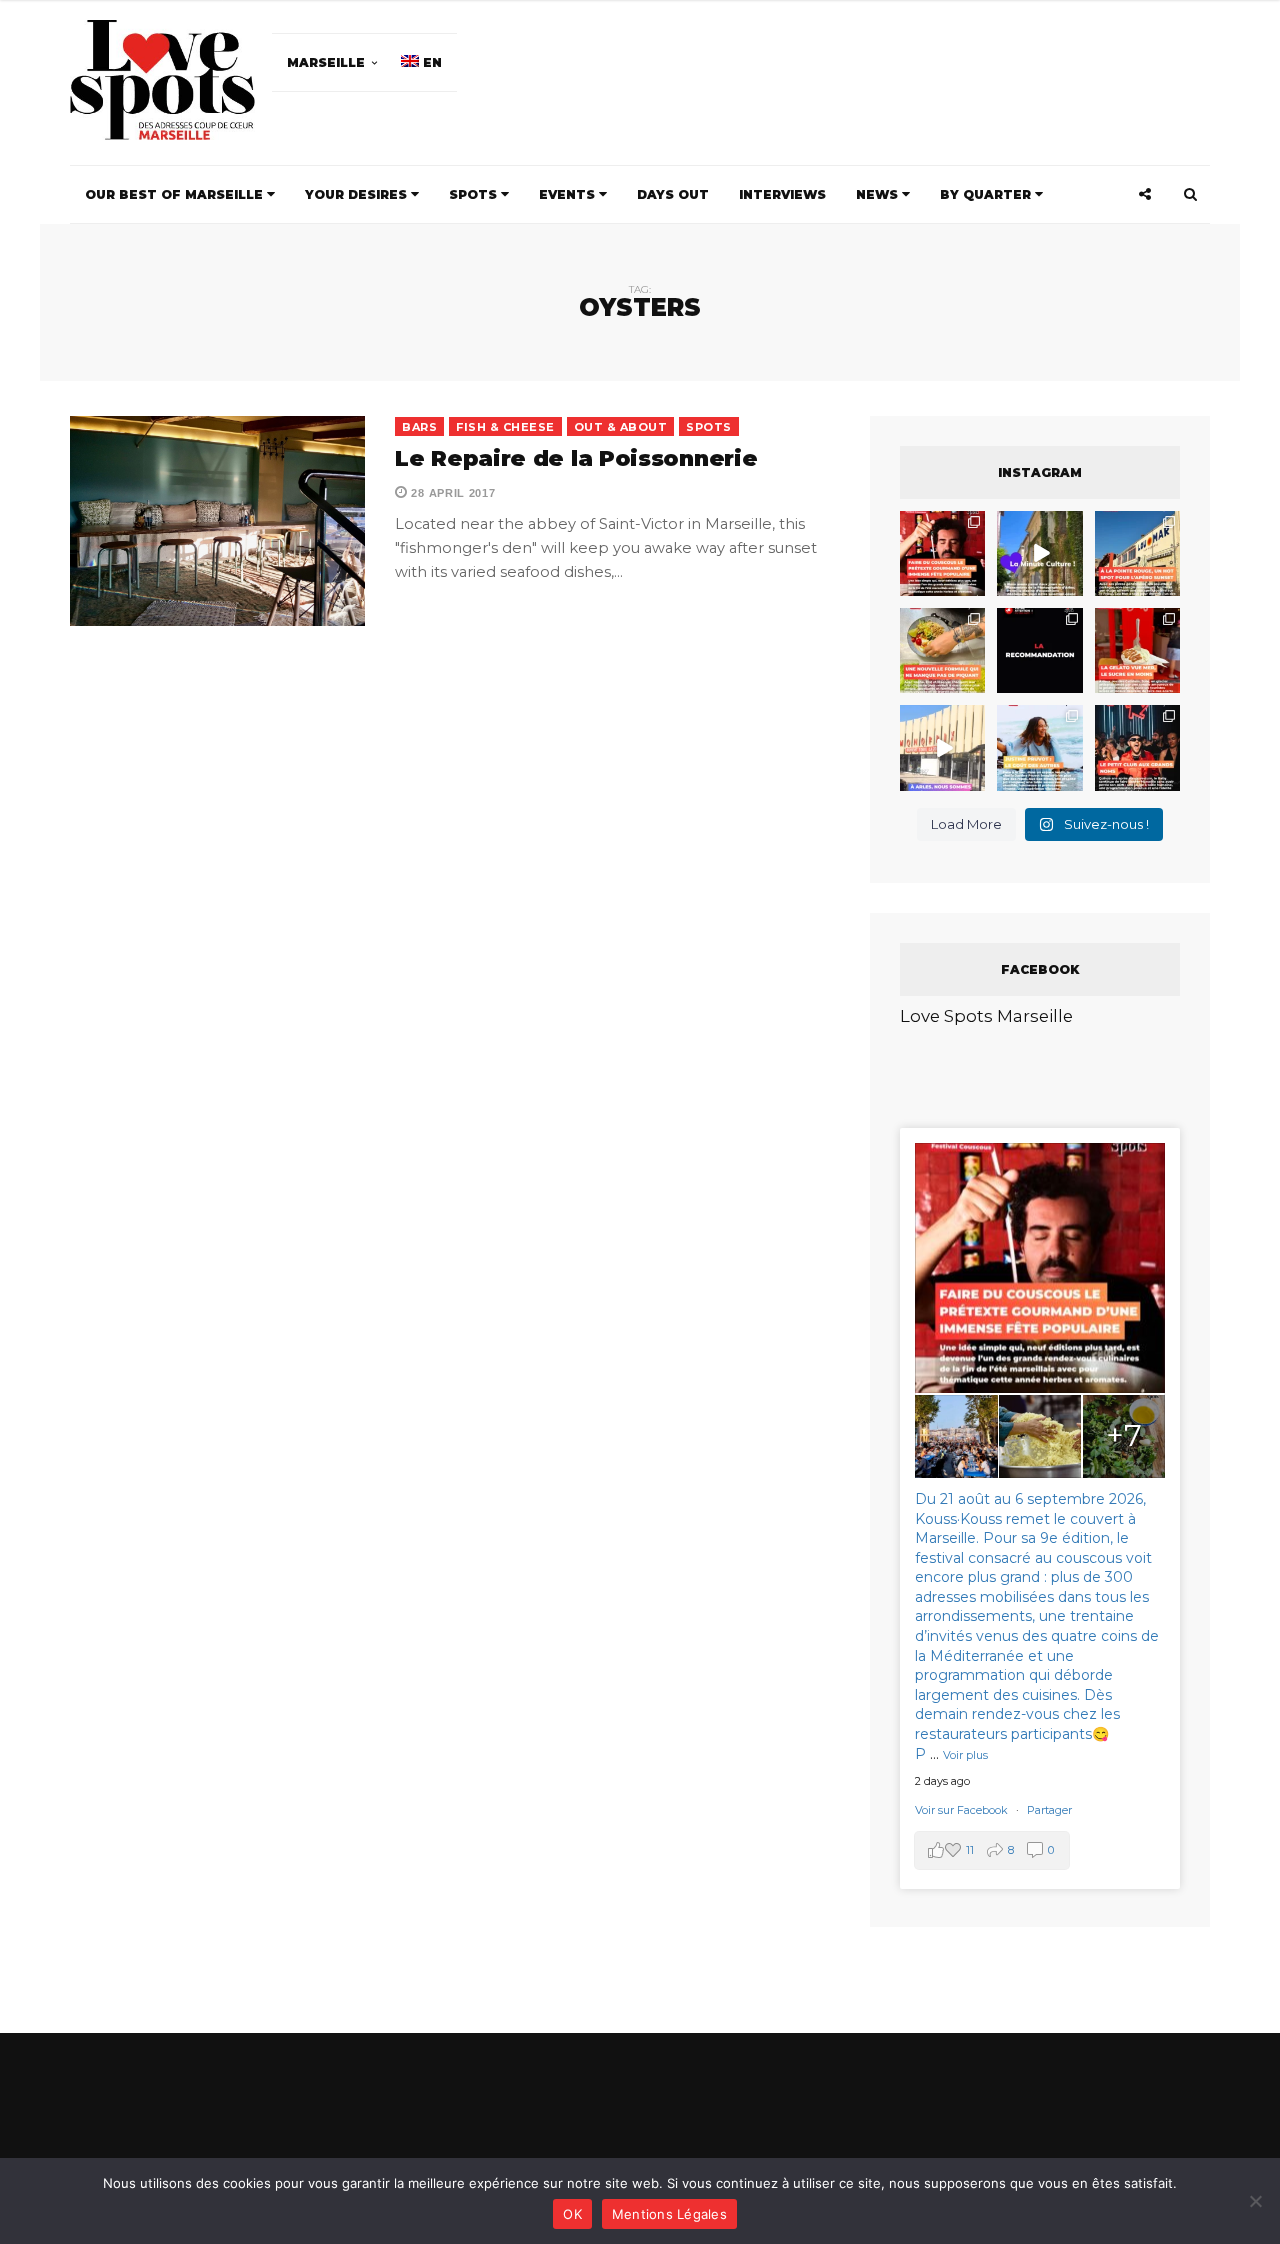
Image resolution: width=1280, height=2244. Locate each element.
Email (758, 1138)
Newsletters (419, 1229)
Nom (572, 1138)
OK (572, 2214)
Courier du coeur (441, 1268)
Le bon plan (423, 1296)
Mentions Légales (669, 2214)
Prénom (402, 1138)
